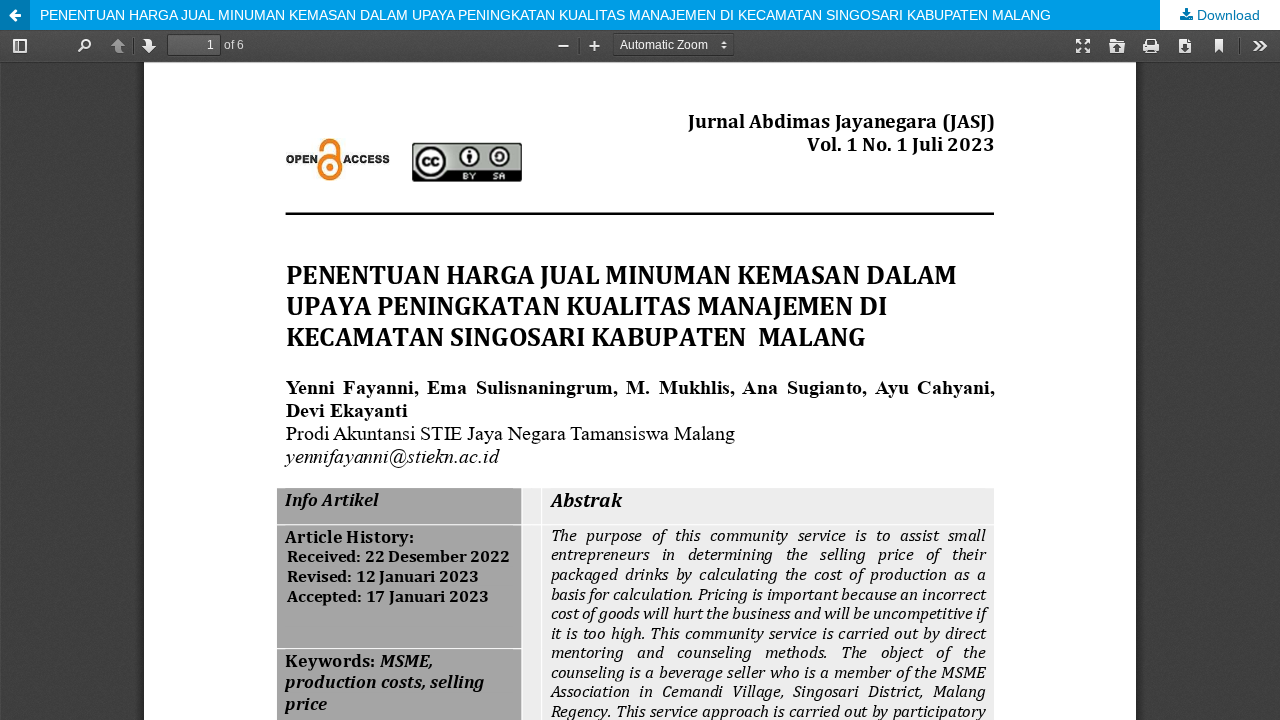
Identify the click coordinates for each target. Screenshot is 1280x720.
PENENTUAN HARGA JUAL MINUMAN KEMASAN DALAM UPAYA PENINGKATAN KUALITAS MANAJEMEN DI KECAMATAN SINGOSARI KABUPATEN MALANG (545, 15)
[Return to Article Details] (15, 15)
